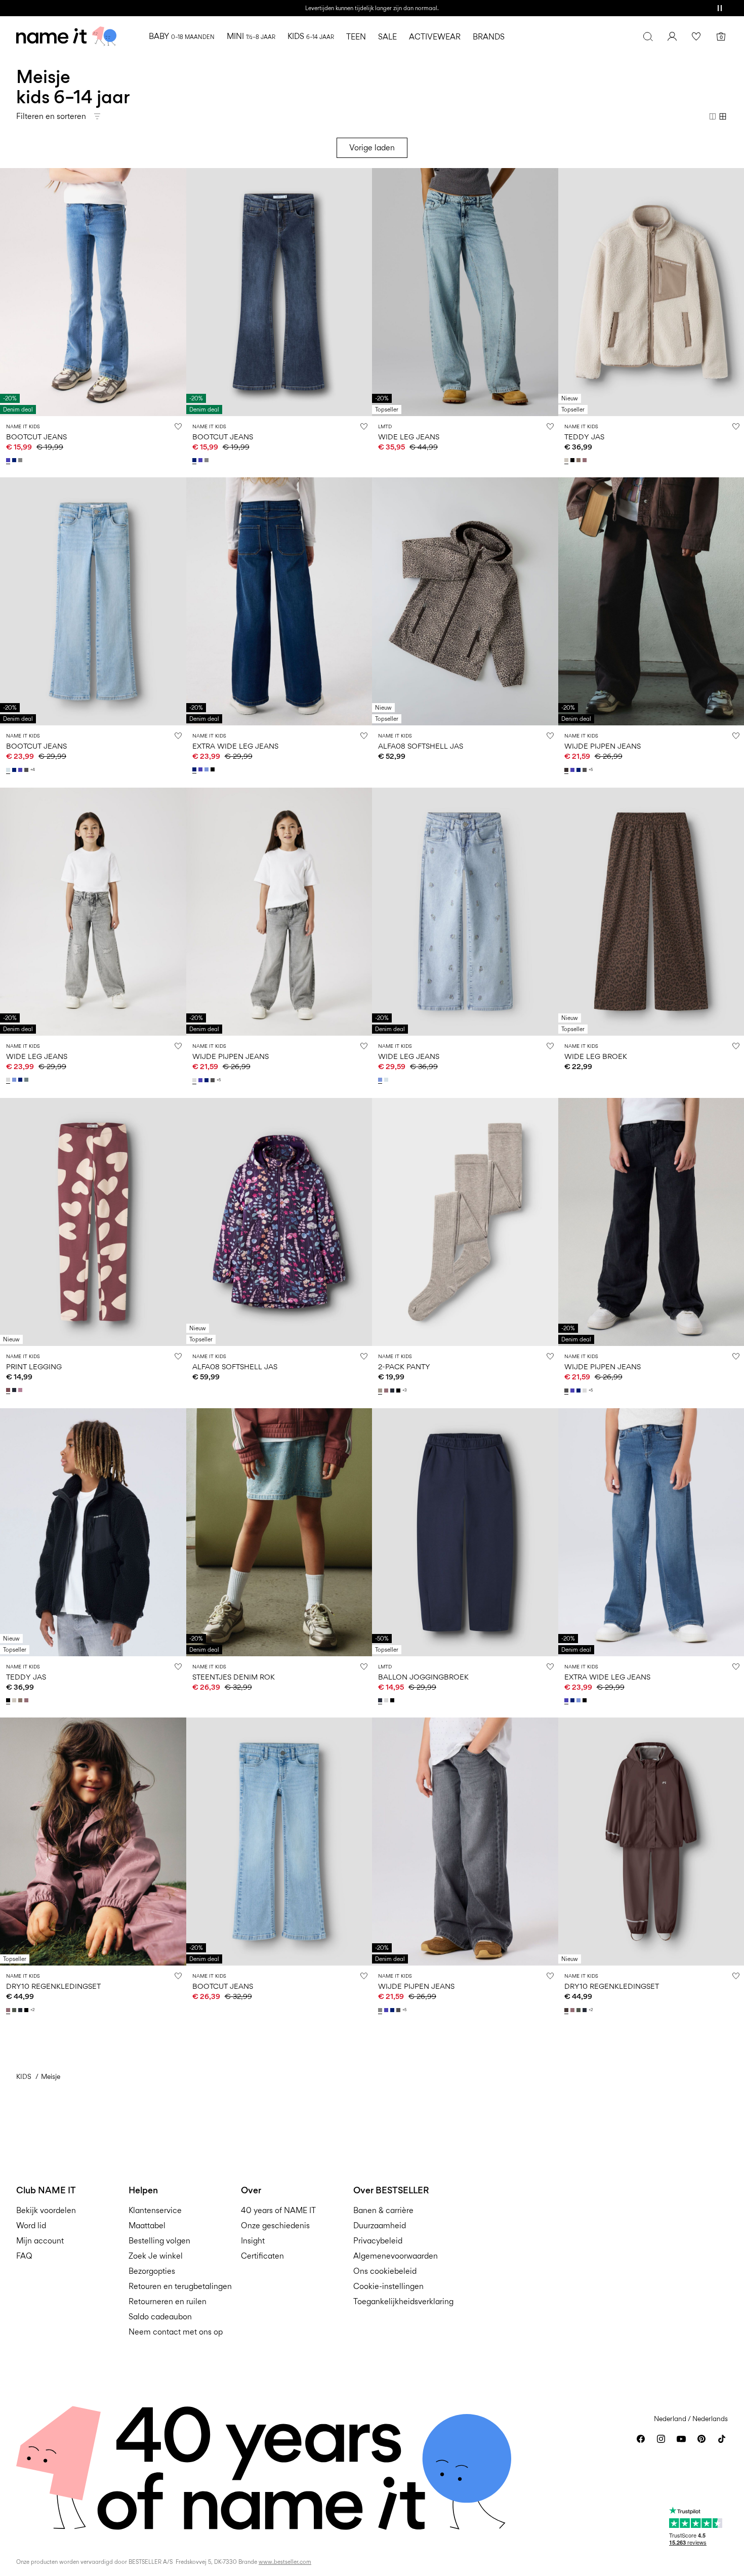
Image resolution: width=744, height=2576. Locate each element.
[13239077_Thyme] (15, 2010)
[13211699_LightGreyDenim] (9, 1080)
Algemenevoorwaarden (396, 2256)
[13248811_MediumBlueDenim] (201, 769)
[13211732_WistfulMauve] (387, 1391)
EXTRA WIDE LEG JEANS (235, 746)
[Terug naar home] (66, 36)
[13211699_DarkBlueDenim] (21, 1080)
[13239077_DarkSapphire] (21, 2010)
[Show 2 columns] (713, 116)
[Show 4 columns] (723, 116)
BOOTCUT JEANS (36, 437)
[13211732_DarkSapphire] (393, 1391)
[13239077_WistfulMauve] (9, 2010)
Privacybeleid (378, 2241)
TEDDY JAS (584, 437)
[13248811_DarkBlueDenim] (195, 769)
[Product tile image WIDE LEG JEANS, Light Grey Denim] (93, 912)
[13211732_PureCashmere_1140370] (381, 1391)
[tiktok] (722, 2439)
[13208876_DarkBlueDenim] (15, 770)
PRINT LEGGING (34, 1366)
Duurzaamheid (380, 2225)
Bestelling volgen (159, 2241)
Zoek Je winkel (156, 2256)
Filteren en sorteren (51, 116)
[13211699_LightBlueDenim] (15, 1080)
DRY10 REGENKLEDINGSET (53, 1986)
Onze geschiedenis (275, 2225)
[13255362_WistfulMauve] (586, 460)
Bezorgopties (152, 2271)
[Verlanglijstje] (696, 36)
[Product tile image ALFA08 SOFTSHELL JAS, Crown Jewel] (279, 1222)
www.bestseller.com (285, 2562)
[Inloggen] (672, 36)
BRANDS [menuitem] (489, 37)
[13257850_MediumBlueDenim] (9, 460)
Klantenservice (155, 2210)
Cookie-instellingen (388, 2286)
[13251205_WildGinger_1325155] (9, 1390)
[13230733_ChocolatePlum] (567, 770)
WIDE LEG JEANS (409, 437)
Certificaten (262, 2256)
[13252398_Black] (393, 1700)
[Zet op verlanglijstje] (178, 426)
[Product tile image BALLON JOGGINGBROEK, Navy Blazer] (465, 1532)
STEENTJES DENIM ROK (234, 1677)
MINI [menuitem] (251, 36)
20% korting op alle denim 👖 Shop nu (372, 8)
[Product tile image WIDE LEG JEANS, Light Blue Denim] (465, 292)
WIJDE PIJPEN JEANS (603, 746)
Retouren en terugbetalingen (180, 2286)
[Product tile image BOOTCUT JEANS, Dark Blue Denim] (279, 292)
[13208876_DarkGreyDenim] (27, 770)
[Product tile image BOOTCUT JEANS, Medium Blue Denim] (93, 292)
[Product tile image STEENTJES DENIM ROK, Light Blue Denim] (279, 1532)
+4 (33, 770)
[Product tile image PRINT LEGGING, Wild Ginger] (93, 1222)
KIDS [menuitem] (311, 36)
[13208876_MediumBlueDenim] (21, 770)
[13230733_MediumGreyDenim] (381, 2010)
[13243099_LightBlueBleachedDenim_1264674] (387, 1080)
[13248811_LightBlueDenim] (208, 769)
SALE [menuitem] (387, 37)
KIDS (24, 2076)
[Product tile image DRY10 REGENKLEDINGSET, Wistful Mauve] (93, 1842)
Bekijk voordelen (46, 2210)
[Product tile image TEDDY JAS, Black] (93, 1532)
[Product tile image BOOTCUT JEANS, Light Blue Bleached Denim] (93, 601)
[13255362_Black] (573, 460)
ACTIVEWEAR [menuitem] (435, 37)
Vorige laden (372, 148)
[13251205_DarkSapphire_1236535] (15, 1390)
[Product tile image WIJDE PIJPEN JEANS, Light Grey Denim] (279, 912)
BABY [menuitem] (182, 36)
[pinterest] (701, 2439)
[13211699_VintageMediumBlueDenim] (27, 1080)
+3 (405, 1390)
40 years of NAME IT (278, 2210)
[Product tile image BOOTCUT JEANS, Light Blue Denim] (279, 1842)
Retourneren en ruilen (168, 2301)
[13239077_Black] (27, 2010)
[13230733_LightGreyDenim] (195, 1080)
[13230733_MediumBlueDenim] (573, 770)
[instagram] (661, 2439)
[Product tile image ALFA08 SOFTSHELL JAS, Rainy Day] (465, 601)
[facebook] (641, 2439)
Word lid (31, 2225)
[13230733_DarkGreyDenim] (586, 770)
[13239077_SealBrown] (567, 2010)
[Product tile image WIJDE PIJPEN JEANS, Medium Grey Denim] (465, 1842)
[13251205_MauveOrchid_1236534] (21, 1390)
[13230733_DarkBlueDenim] (580, 770)
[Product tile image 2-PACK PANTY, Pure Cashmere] (465, 1222)
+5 (591, 770)
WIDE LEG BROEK (596, 1056)
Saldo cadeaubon (160, 2317)
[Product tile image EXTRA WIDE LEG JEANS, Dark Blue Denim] (279, 601)
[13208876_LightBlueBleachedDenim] (9, 770)
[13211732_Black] (399, 1391)
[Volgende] (177, 292)
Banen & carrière (383, 2210)
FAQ (24, 2256)
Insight (253, 2241)
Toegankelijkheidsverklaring (403, 2301)
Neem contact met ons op (176, 2332)
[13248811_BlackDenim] (214, 769)
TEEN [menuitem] (356, 37)
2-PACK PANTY (404, 1366)
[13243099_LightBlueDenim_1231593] (381, 1080)
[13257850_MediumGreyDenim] (21, 460)
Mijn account (40, 2241)
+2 (33, 2010)
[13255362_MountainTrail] (580, 460)
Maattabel (147, 2225)
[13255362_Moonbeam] (567, 460)
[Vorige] (9, 292)
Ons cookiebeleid (385, 2271)
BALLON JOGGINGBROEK (423, 1677)
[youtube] (681, 2439)
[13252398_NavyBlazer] (381, 1700)
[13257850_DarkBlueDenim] (15, 460)
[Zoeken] (648, 36)
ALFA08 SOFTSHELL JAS (421, 746)
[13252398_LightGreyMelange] (387, 1700)
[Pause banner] (720, 8)
